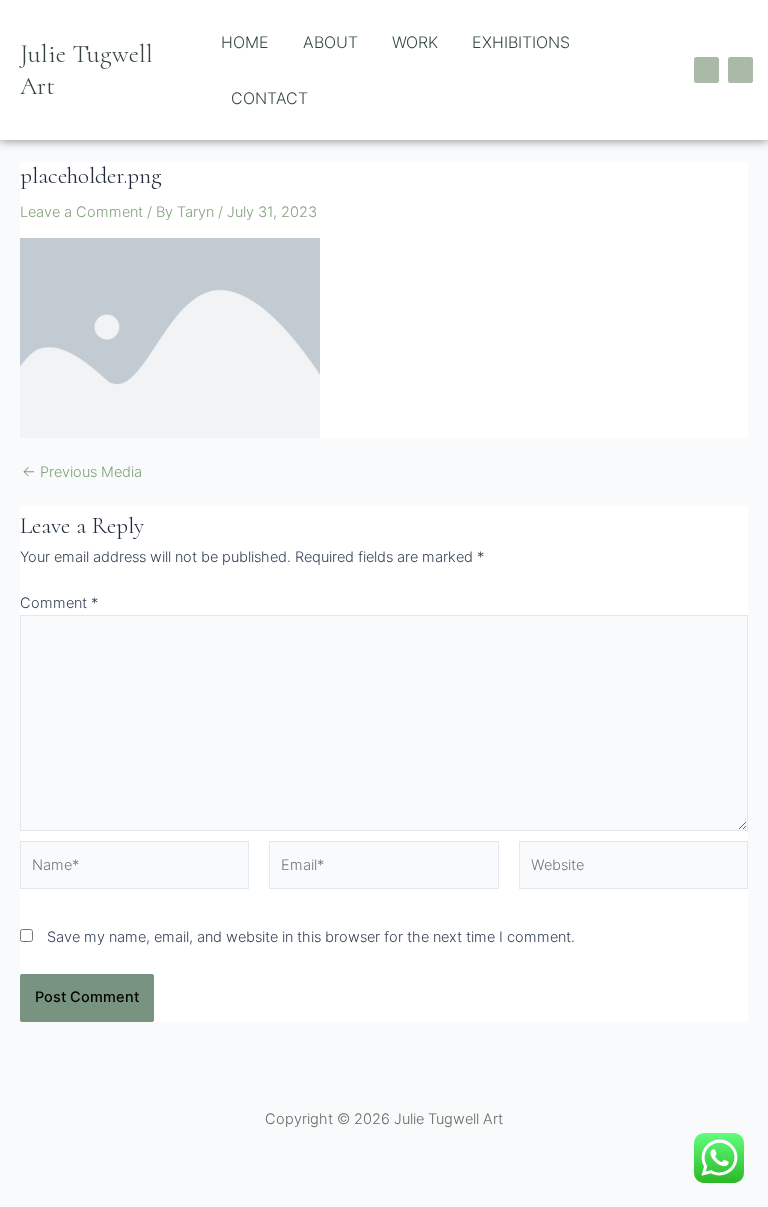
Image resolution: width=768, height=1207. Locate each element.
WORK (415, 42)
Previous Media (82, 472)
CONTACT (269, 98)
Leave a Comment (81, 212)
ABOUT (330, 42)
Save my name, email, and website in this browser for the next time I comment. (311, 937)
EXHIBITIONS (521, 42)
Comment (59, 603)
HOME (245, 42)
